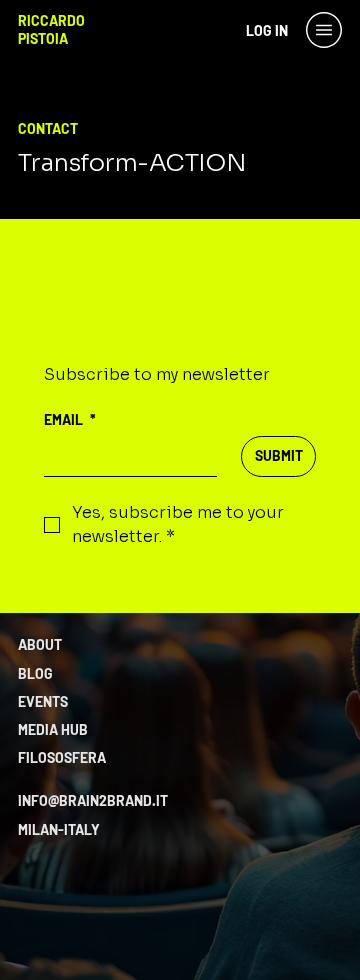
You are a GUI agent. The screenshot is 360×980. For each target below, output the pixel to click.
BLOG (35, 673)
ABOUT (40, 644)
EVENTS (43, 701)
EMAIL (70, 419)
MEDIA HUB (53, 729)
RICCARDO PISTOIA (51, 29)
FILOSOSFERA (62, 757)
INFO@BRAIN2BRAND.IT (93, 800)
